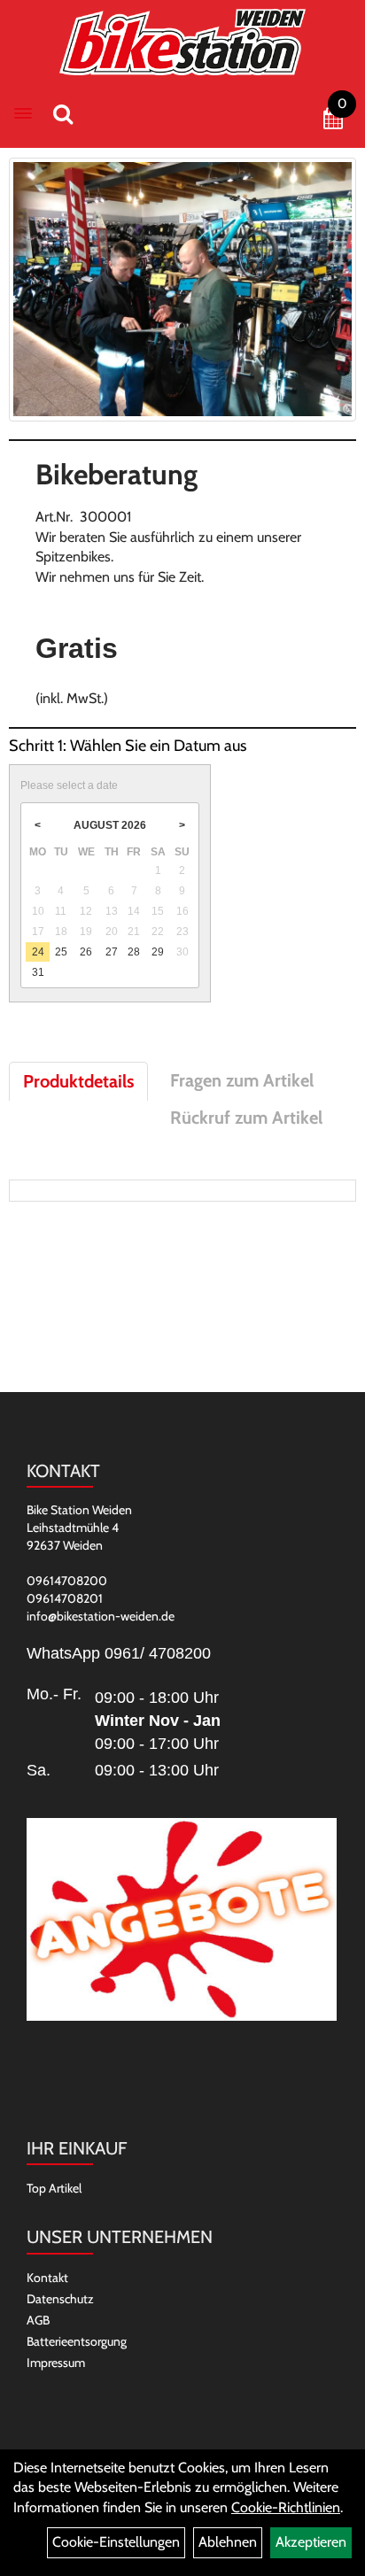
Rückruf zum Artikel (246, 1118)
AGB (38, 2320)
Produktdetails (78, 1081)
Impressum (56, 2363)
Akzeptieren (311, 2542)
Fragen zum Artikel (242, 1080)
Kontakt (47, 2278)
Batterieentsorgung (77, 2341)
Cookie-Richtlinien (286, 2507)
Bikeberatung (116, 474)
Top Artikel (54, 2188)
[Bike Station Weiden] (183, 42)
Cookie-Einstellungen (116, 2542)
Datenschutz (60, 2299)
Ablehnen (228, 2542)
